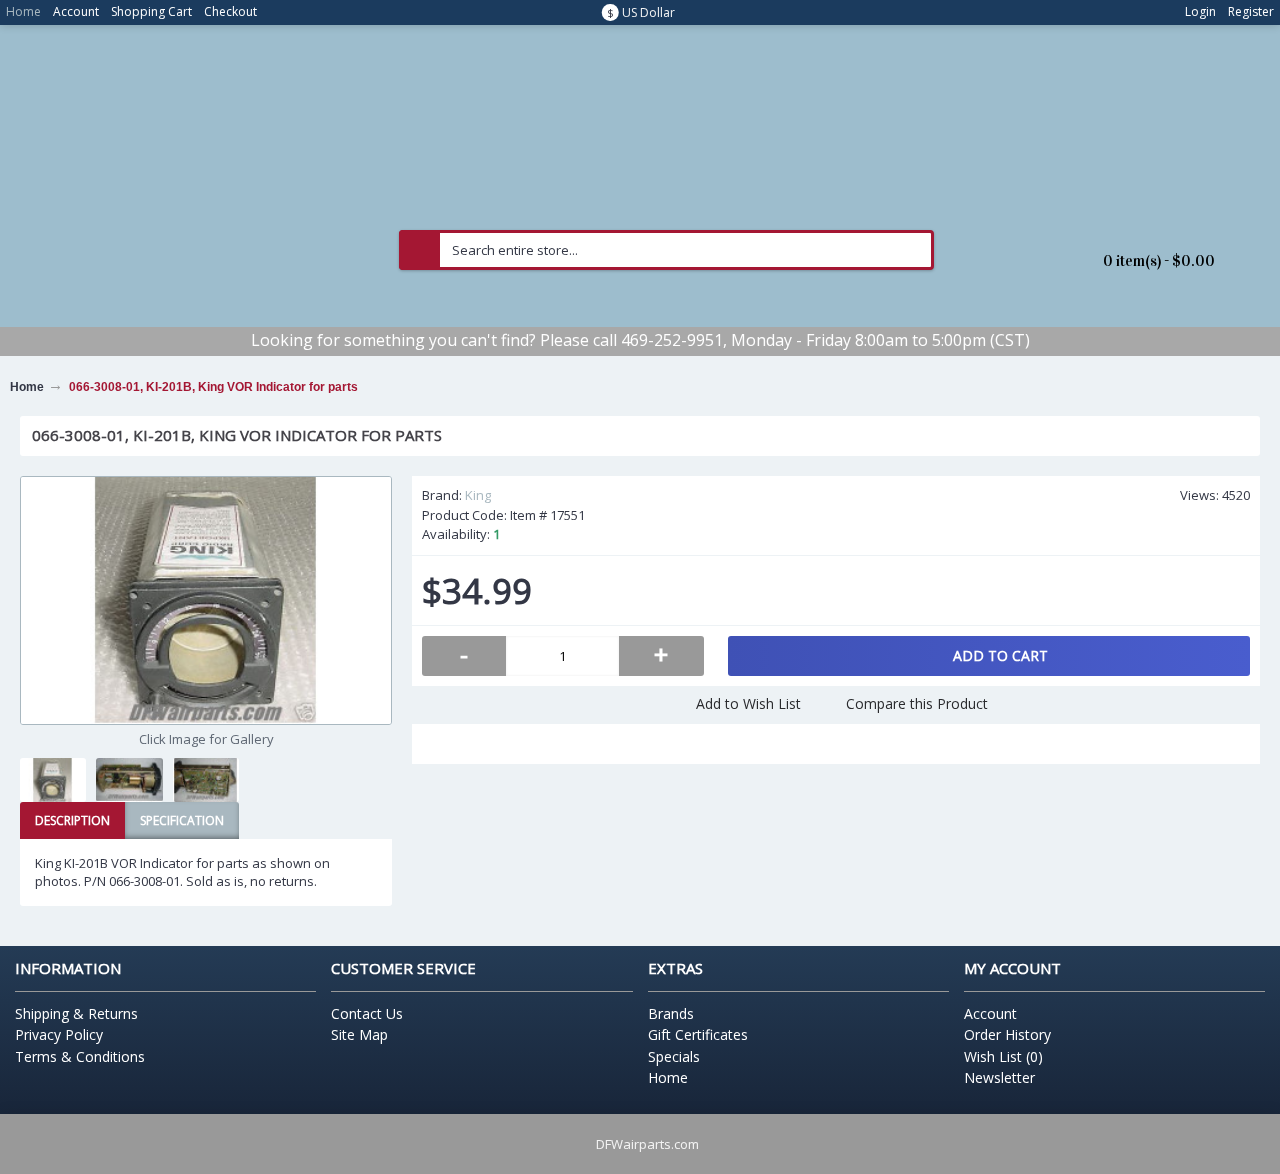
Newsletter (999, 1077)
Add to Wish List (748, 703)
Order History (1007, 1034)
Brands (671, 1013)
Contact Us (367, 1013)
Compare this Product (917, 703)
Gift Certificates (698, 1034)
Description (72, 820)
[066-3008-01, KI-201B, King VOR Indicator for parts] (206, 600)
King (478, 495)
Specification (182, 820)
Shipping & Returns (76, 1013)
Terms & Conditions (80, 1056)
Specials (674, 1056)
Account (990, 1013)
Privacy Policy (59, 1034)
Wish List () (1003, 1056)
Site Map (359, 1034)
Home (668, 1077)
